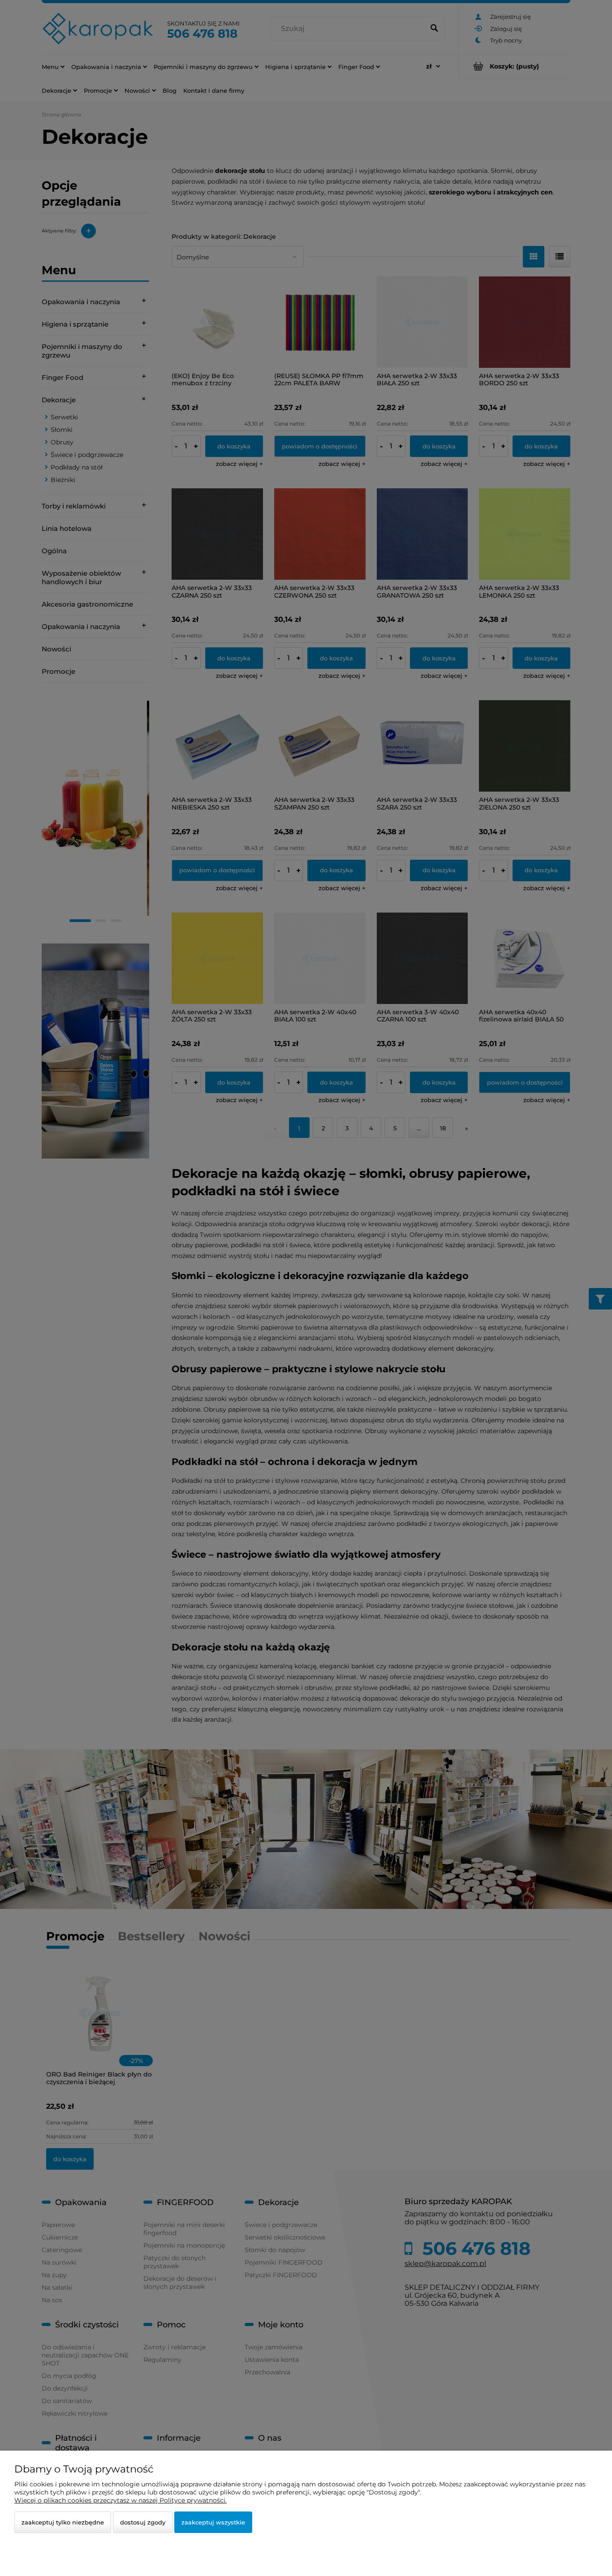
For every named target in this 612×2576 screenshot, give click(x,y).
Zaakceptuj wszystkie (213, 2522)
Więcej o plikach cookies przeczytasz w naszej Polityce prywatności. (121, 2500)
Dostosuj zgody (143, 2522)
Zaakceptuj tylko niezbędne (63, 2522)
